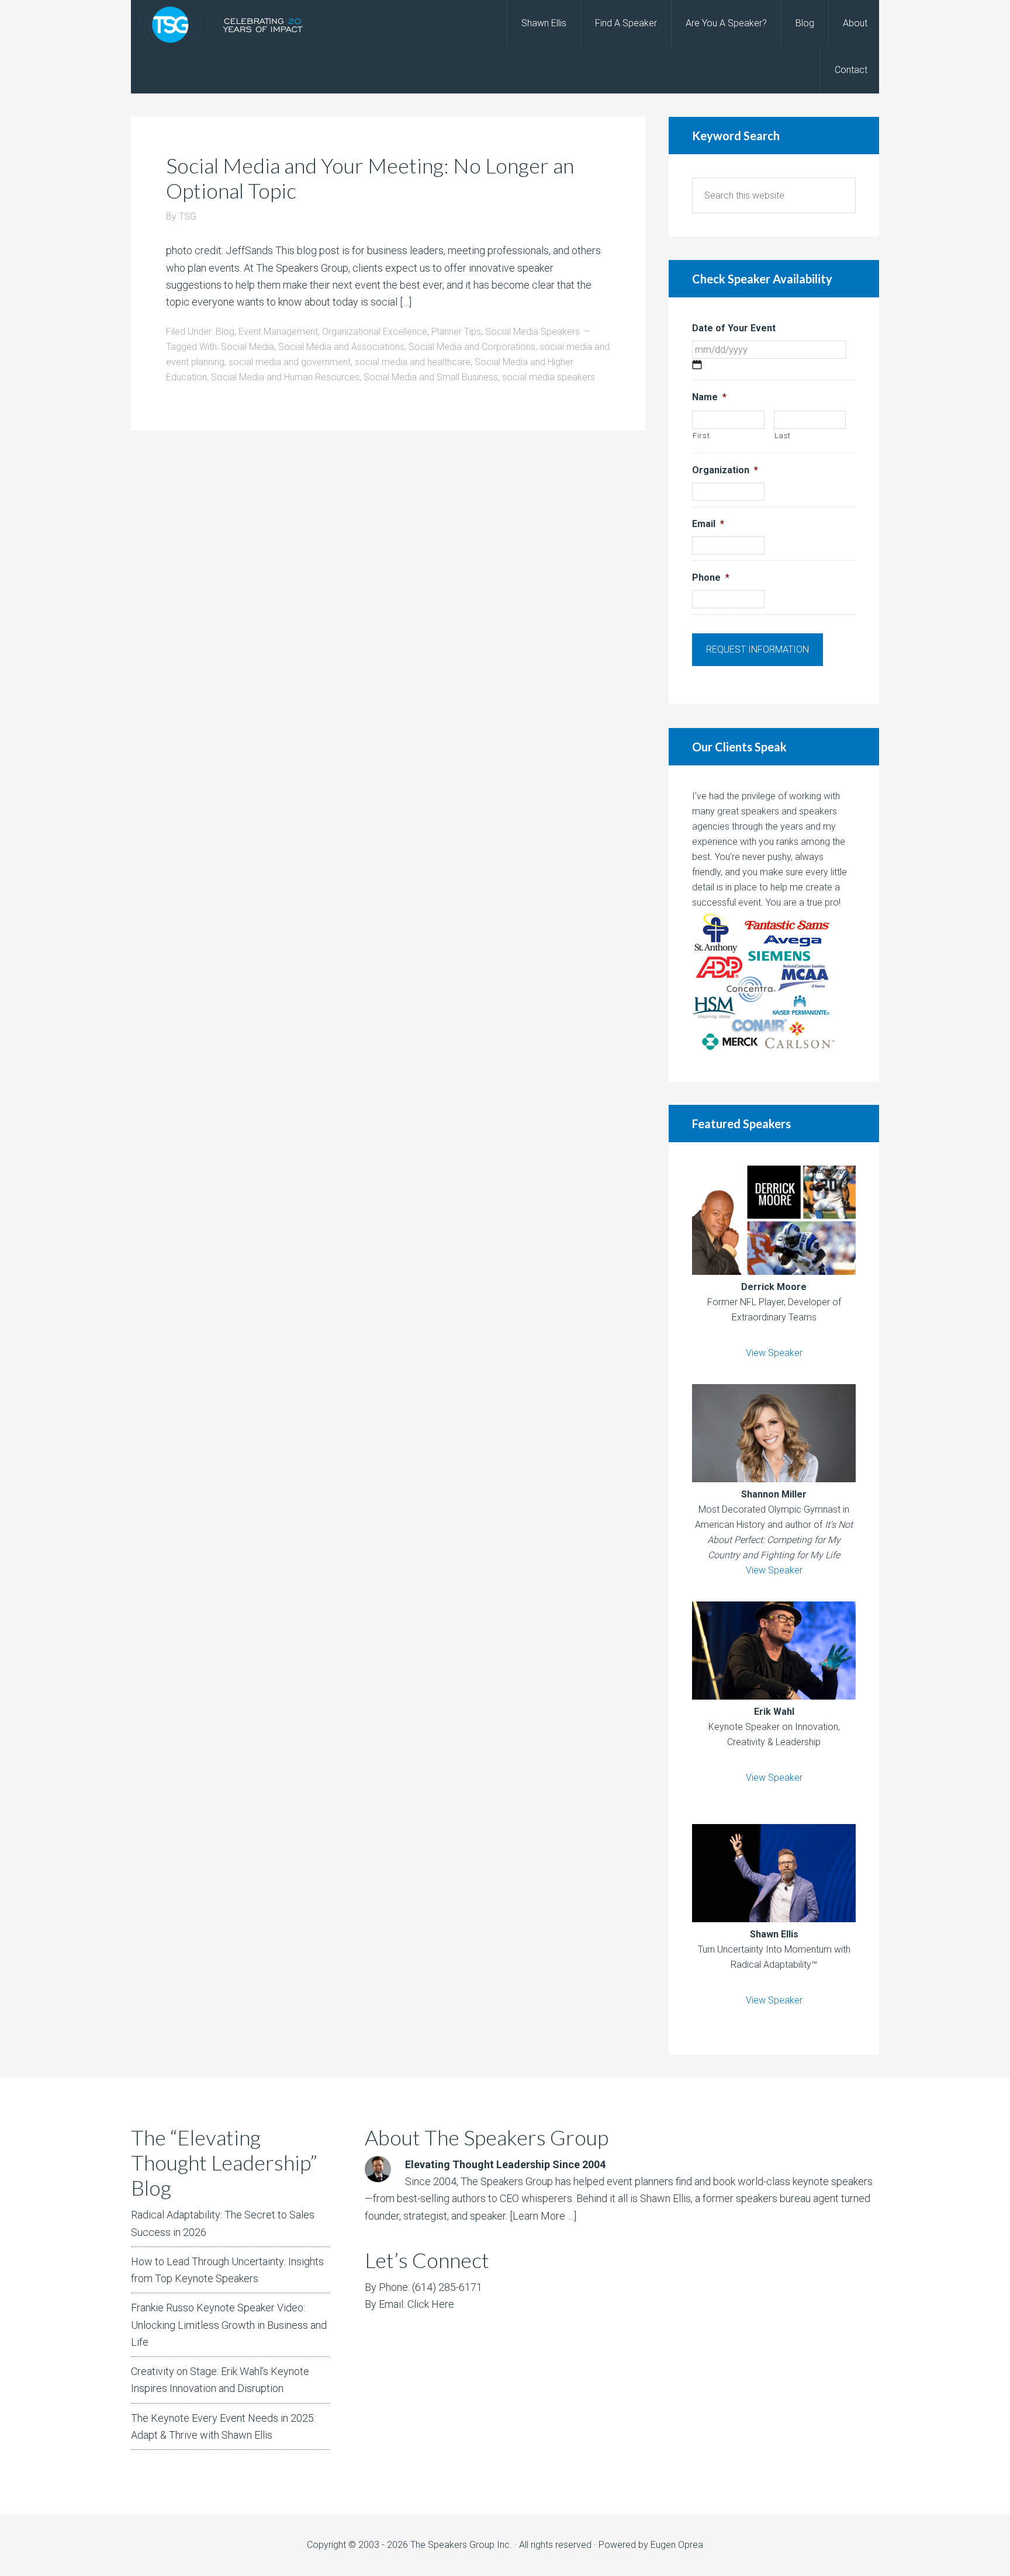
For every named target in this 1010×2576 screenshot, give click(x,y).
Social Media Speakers (532, 332)
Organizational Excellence (375, 332)
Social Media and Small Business (431, 377)
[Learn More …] (543, 2216)
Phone (711, 578)
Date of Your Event (734, 328)
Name (709, 397)
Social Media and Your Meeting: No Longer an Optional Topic (370, 178)
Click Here (431, 2304)
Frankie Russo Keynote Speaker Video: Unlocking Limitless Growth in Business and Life (229, 2325)
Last (783, 436)
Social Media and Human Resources (285, 377)
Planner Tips (456, 332)
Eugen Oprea (677, 2545)
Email (708, 524)
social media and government (290, 362)
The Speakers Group (224, 23)
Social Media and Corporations (472, 347)
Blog (225, 332)
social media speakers (549, 377)
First (701, 436)
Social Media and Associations (341, 347)
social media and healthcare (413, 362)
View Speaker (774, 1353)
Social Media (248, 347)
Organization (725, 470)
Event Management (278, 332)
